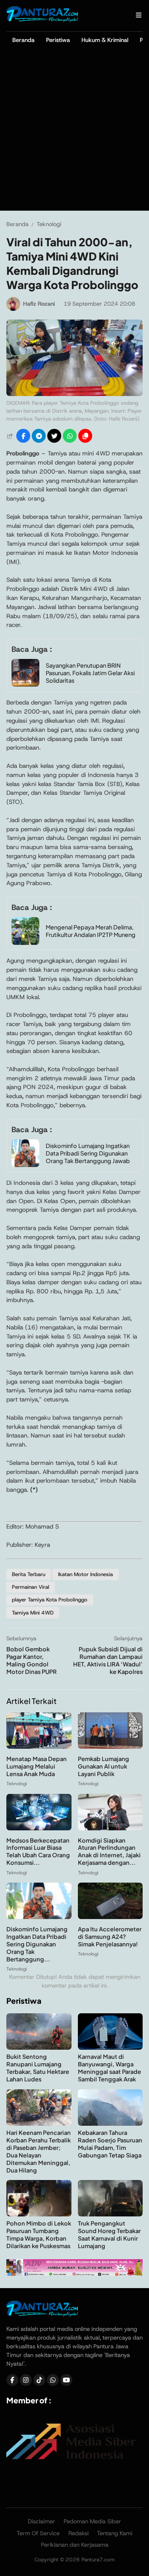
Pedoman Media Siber (92, 2521)
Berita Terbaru (29, 1574)
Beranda (23, 40)
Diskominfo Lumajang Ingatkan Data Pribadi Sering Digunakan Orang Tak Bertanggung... (37, 1944)
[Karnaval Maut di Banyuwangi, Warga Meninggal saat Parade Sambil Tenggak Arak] (110, 2048)
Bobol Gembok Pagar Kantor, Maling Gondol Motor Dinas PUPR (32, 1660)
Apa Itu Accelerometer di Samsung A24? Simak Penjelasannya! (110, 1936)
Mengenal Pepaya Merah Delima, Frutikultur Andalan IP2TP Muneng (91, 931)
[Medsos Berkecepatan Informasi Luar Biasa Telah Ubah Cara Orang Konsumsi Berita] (39, 1828)
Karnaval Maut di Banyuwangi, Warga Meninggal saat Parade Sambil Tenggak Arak (109, 2068)
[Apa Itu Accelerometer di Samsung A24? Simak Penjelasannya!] (110, 1917)
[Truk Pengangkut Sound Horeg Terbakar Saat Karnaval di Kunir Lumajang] (110, 2214)
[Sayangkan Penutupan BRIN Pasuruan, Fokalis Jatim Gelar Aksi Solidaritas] (25, 684)
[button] (85, 436)
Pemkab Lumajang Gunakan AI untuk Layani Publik (104, 1766)
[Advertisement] (74, 132)
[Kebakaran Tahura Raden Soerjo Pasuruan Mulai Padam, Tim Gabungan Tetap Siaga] (110, 2124)
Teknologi (16, 1784)
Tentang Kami (115, 2533)
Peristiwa (58, 40)
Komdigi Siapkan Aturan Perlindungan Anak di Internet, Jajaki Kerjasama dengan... (109, 1852)
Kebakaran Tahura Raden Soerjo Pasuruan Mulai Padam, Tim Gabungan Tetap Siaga (110, 2144)
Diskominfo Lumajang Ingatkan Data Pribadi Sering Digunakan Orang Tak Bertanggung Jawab (88, 1153)
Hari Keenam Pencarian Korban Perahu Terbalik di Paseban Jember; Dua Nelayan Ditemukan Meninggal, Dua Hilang (39, 2151)
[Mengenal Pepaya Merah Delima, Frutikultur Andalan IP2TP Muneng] (25, 943)
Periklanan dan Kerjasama (75, 2545)
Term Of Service (38, 2533)
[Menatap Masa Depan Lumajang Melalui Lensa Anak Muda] (39, 1747)
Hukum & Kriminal (105, 40)
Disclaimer (42, 2521)
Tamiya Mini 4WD (33, 1613)
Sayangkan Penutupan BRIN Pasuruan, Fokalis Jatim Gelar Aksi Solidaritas (90, 673)
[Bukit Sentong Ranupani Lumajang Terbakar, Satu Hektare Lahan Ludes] (39, 2048)
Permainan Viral (31, 1587)
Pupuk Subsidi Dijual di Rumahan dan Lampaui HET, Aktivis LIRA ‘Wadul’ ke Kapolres (108, 1660)
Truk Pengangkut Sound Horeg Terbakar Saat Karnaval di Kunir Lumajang (109, 2234)
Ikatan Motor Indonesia (85, 1574)
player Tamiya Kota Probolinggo (50, 1600)
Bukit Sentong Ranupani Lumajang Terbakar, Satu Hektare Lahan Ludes (38, 2068)
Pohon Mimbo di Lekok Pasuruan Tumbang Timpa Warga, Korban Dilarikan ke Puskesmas (39, 2234)
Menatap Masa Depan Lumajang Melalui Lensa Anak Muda (37, 1766)
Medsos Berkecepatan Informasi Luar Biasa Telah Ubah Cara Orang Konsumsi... (38, 1852)
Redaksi (78, 2533)
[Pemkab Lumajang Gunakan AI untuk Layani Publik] (110, 1747)
